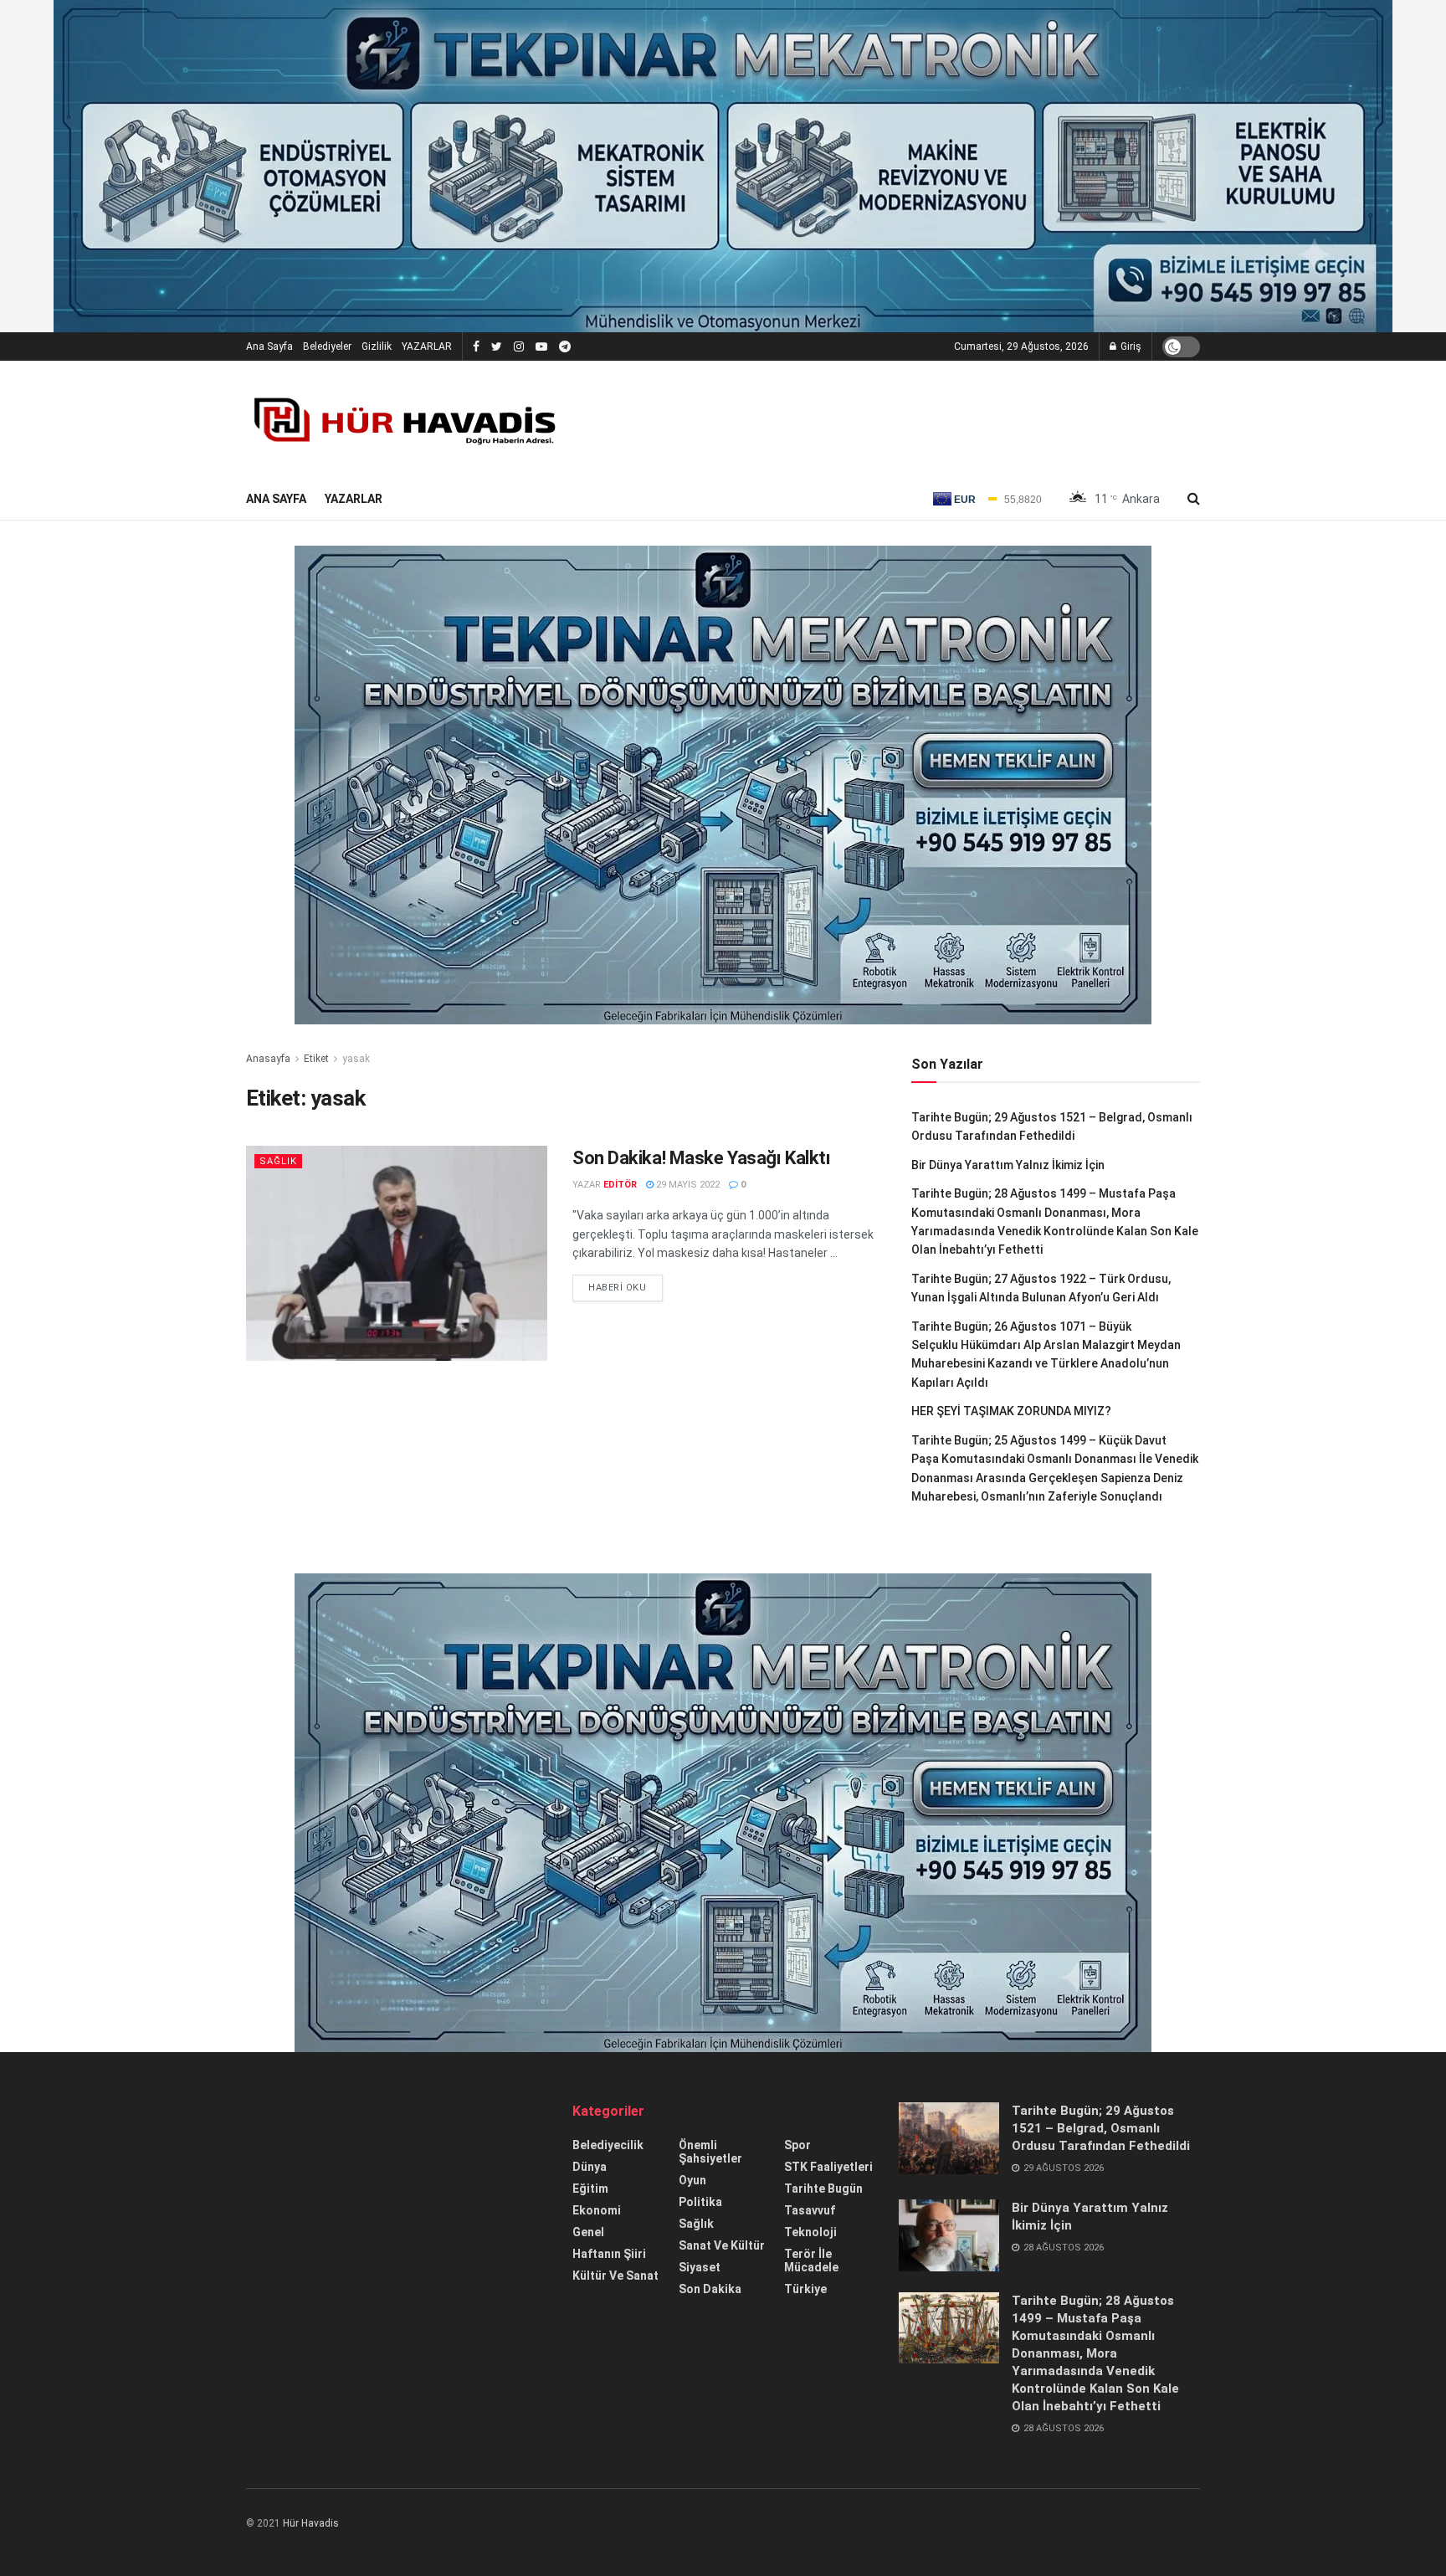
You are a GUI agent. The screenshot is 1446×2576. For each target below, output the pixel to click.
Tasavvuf (810, 2210)
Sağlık (278, 1161)
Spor (797, 2145)
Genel (588, 2232)
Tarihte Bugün (823, 2189)
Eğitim (590, 2189)
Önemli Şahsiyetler (710, 2152)
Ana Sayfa (269, 346)
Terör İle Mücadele (811, 2260)
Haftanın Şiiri (609, 2254)
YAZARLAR (427, 346)
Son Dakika (710, 2289)
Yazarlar (354, 499)
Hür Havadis (311, 2523)
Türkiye (805, 2289)
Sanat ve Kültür (722, 2245)
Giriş (1130, 346)
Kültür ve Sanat (615, 2276)
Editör (620, 1185)
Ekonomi (597, 2210)
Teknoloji (810, 2232)
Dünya (590, 2167)
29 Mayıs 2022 (687, 1185)
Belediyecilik (608, 2145)
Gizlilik (377, 346)
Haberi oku (618, 1288)
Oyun (692, 2180)
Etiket (316, 1059)
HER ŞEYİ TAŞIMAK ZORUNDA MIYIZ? (1011, 1411)
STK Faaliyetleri (828, 2167)
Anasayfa (268, 1059)
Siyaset (700, 2267)
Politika (700, 2202)
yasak (356, 1059)
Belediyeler (327, 346)
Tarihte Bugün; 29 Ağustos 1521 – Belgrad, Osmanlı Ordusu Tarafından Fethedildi (1101, 2128)
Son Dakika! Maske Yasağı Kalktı (701, 1158)
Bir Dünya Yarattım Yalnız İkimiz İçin (1008, 1165)
